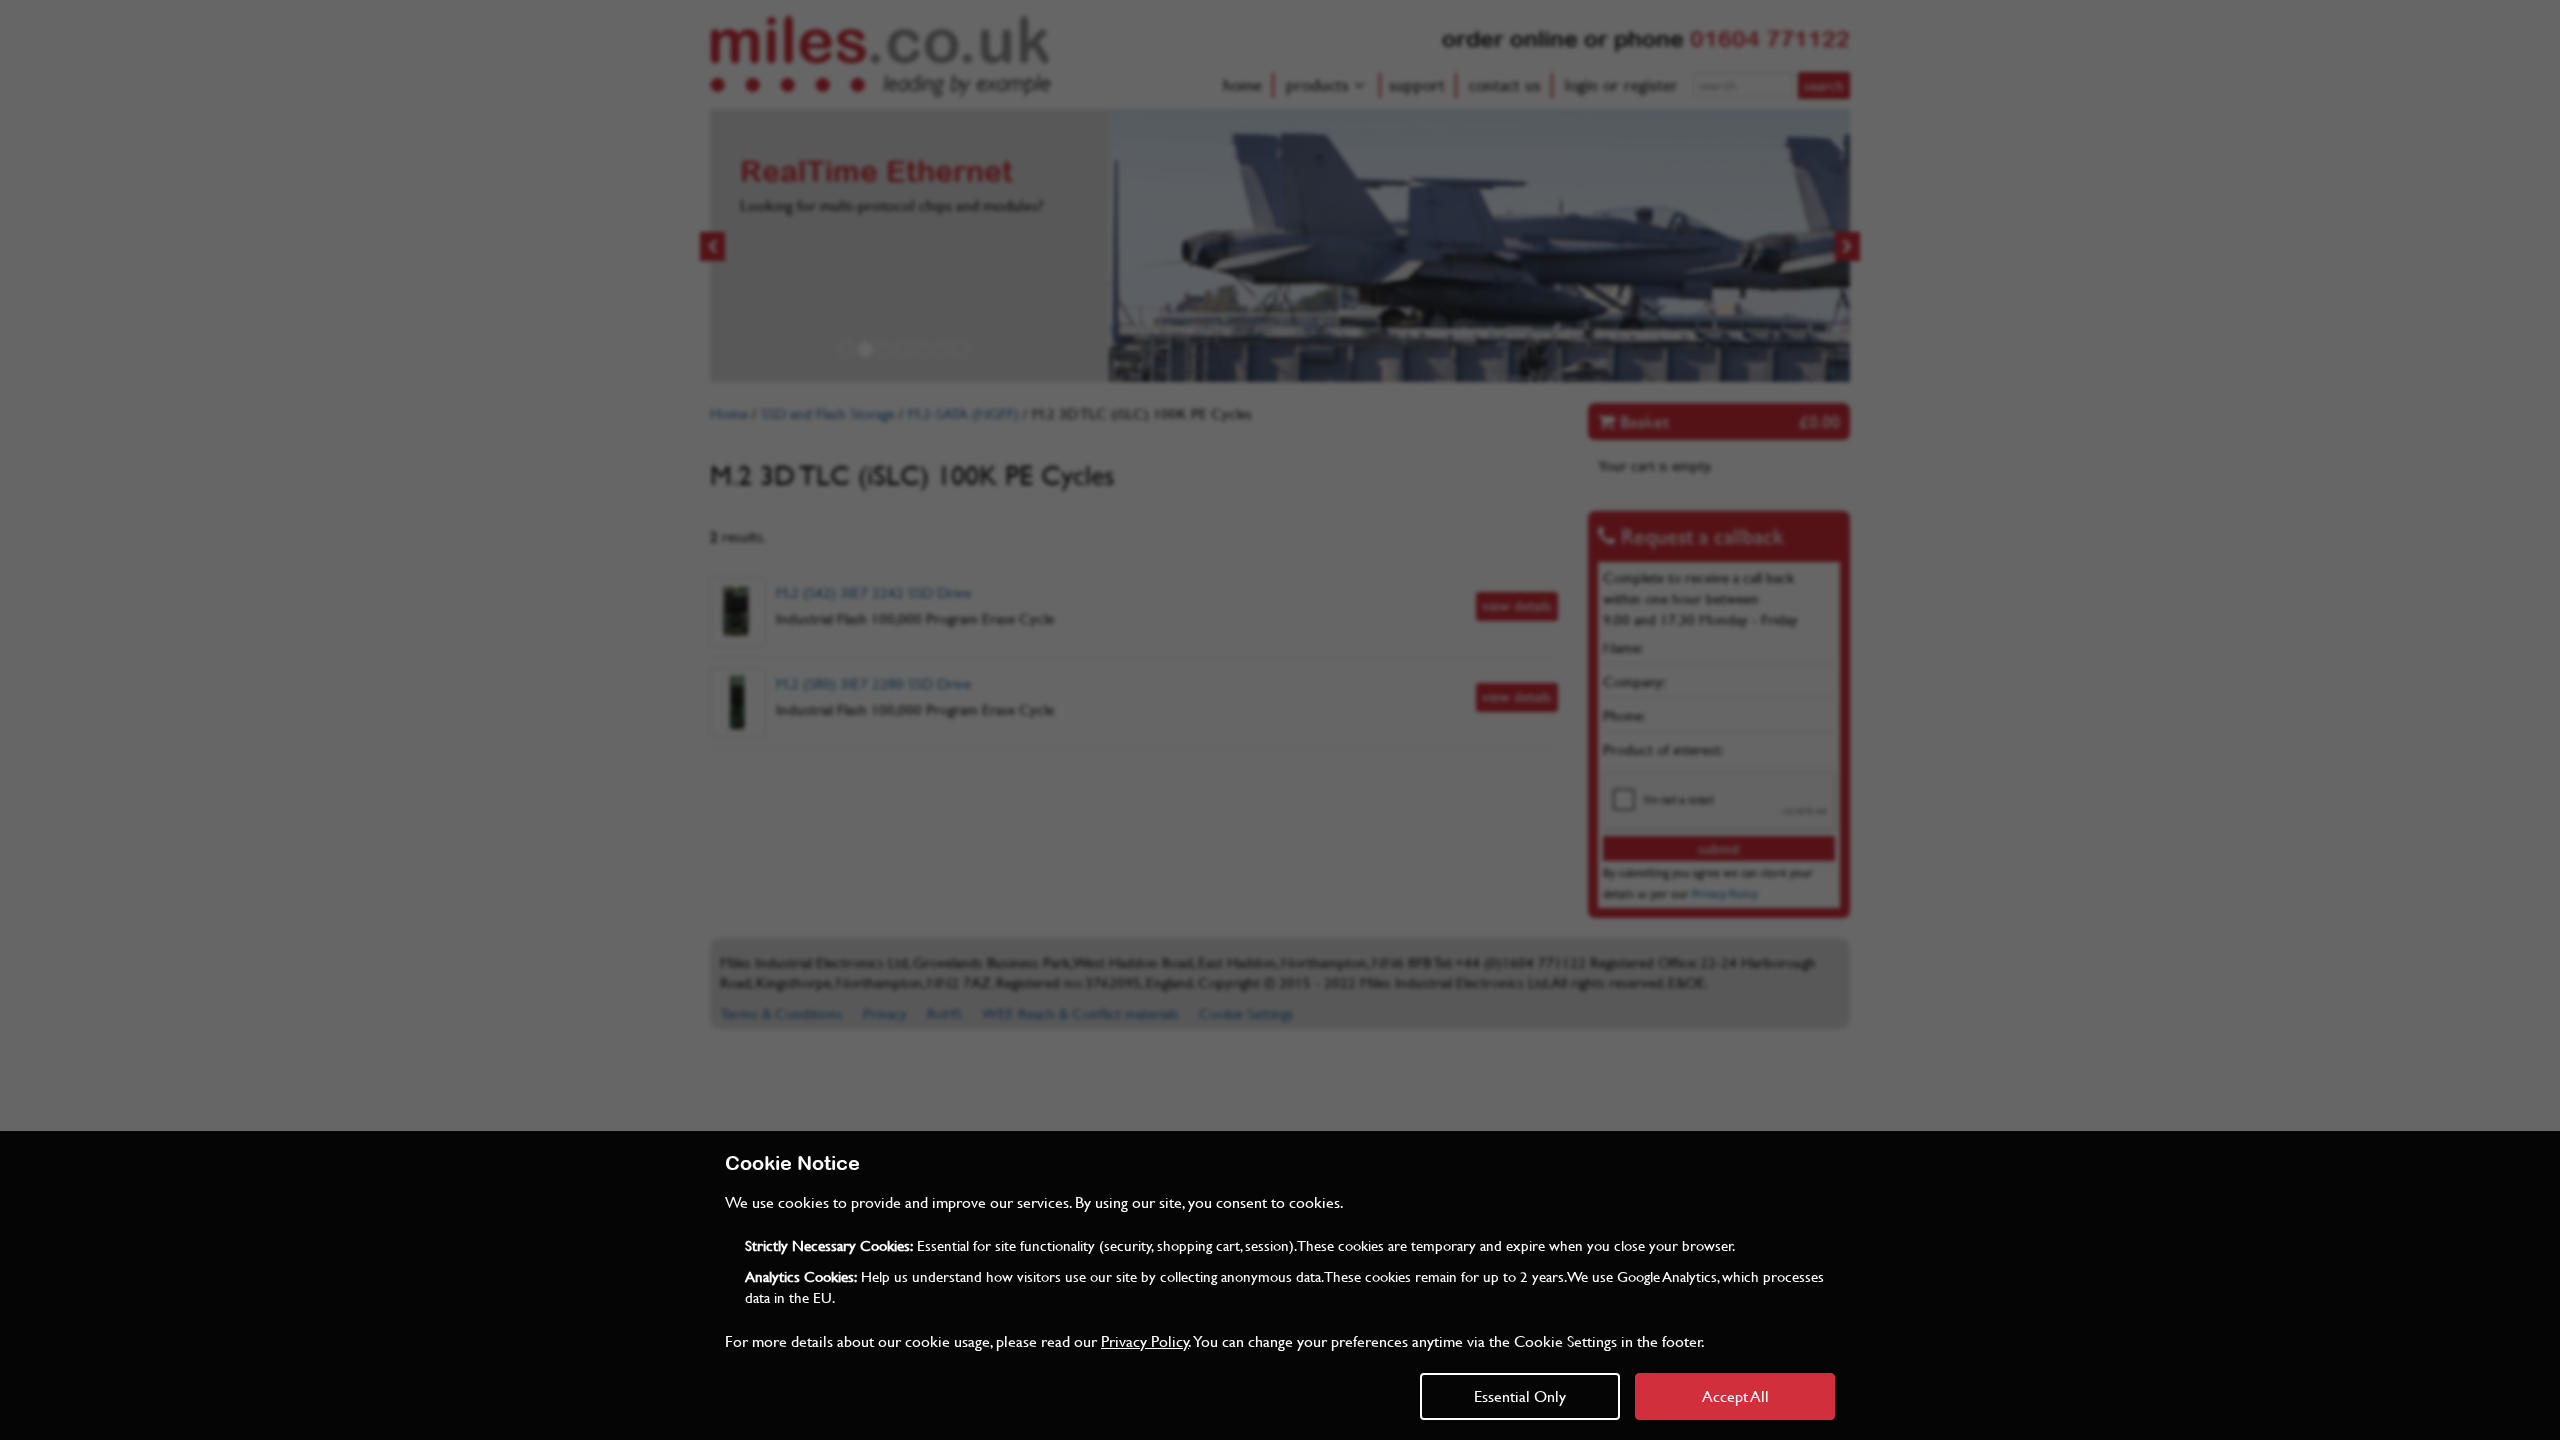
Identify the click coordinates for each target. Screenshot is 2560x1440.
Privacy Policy (1145, 1340)
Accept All (1735, 1395)
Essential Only (1520, 1395)
